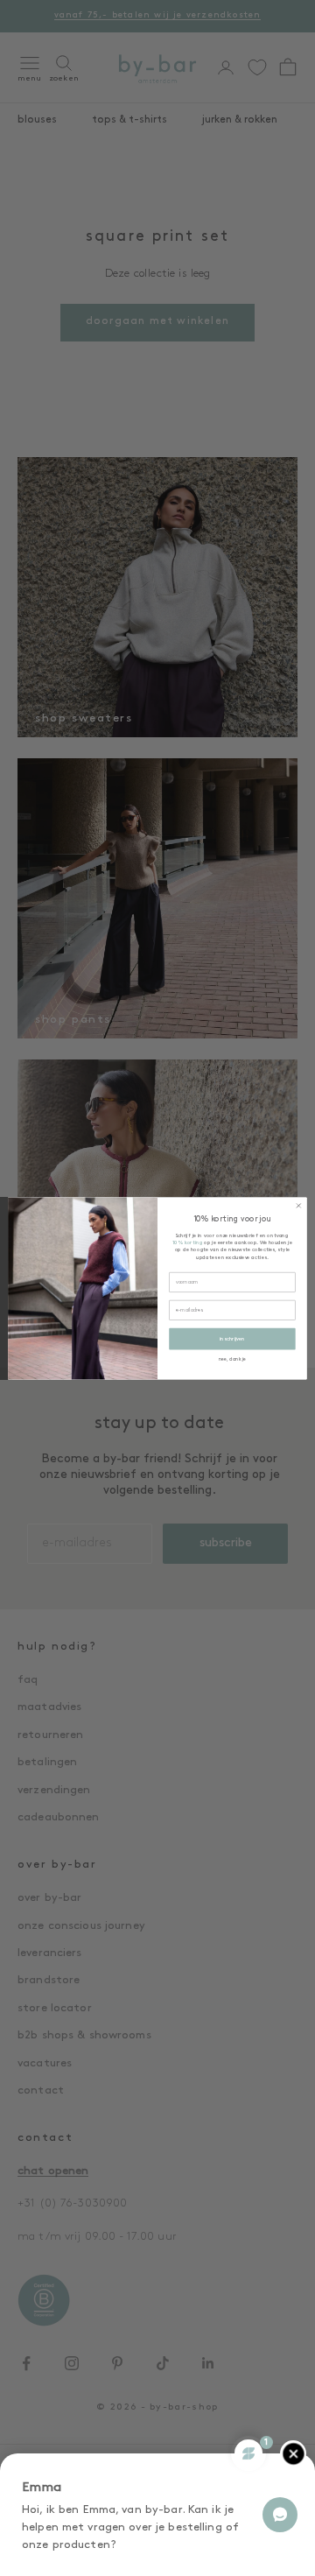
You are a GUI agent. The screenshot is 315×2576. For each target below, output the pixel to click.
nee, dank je (232, 1359)
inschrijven (232, 1339)
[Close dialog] (298, 1206)
